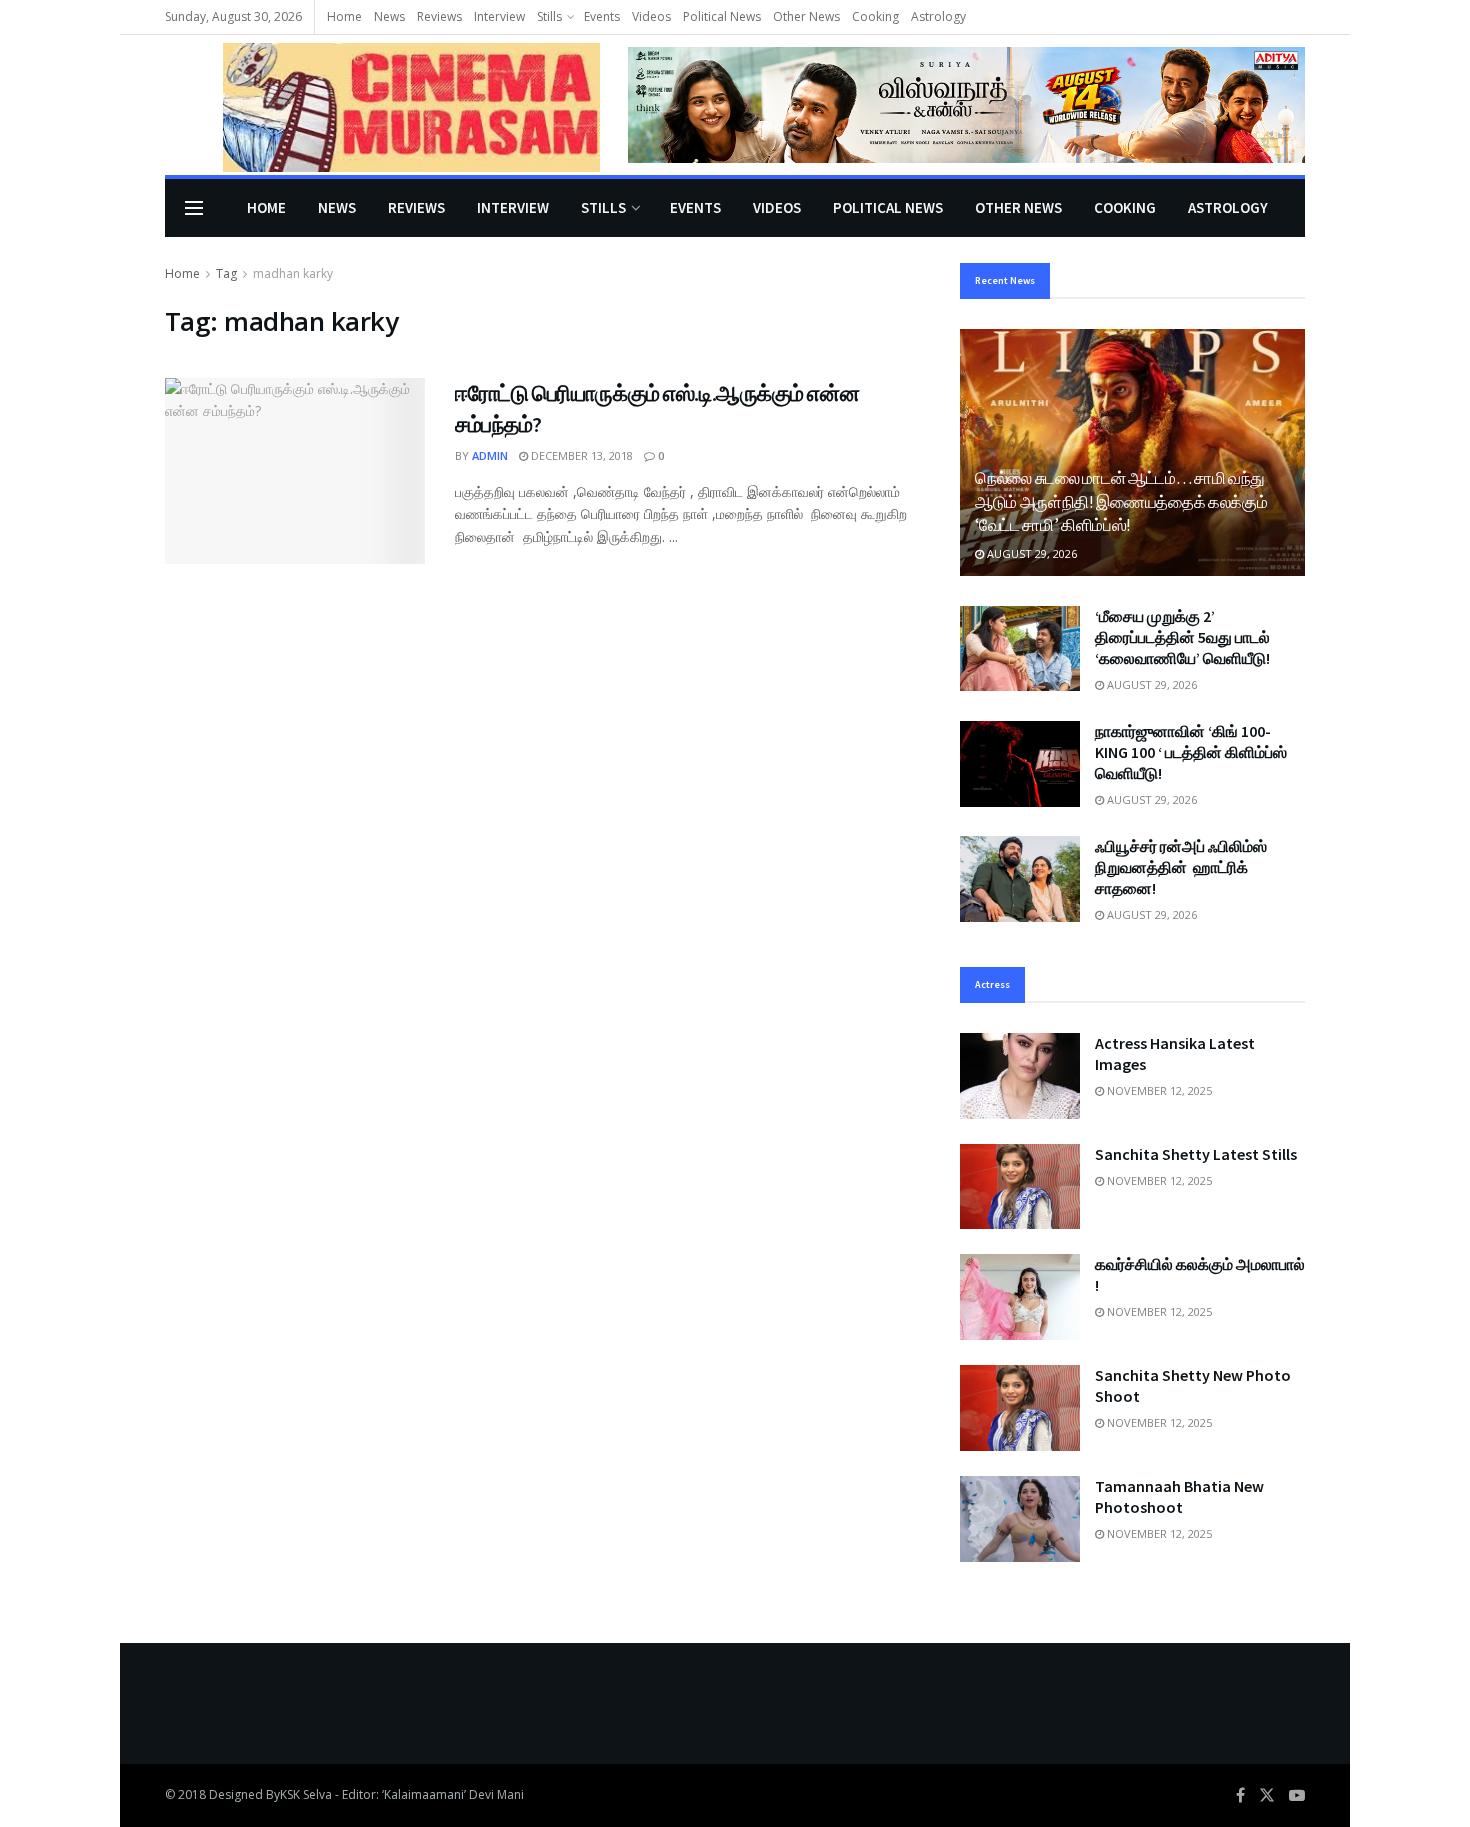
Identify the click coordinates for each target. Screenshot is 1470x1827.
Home (344, 16)
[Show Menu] (194, 208)
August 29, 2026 (1030, 553)
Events (602, 16)
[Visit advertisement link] (966, 104)
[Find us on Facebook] (1240, 1795)
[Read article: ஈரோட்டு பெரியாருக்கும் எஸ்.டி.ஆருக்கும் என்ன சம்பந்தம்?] (295, 471)
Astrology (938, 16)
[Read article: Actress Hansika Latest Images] (1020, 1076)
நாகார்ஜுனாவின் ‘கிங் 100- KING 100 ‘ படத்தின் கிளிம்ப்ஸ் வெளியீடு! (1191, 752)
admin (490, 455)
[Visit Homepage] (382, 105)
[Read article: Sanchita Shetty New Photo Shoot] (1020, 1408)
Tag (226, 273)
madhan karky (293, 273)
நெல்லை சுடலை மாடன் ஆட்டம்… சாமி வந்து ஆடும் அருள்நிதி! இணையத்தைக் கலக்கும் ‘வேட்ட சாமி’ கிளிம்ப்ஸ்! (1121, 502)
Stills (549, 16)
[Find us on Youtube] (1297, 1795)
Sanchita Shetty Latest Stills (1196, 1154)
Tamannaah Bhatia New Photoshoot (1179, 1496)
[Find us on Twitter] (1267, 1795)
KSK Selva (306, 1794)
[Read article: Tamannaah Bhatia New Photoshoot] (1020, 1519)
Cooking (875, 16)
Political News (722, 16)
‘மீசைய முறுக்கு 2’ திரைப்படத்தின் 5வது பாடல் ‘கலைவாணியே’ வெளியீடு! (1182, 637)
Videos (651, 16)
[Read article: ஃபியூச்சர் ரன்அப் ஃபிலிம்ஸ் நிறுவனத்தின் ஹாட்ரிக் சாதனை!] (1020, 879)
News (389, 16)
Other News (806, 16)
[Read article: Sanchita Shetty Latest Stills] (1020, 1187)
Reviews (439, 16)
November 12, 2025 (1158, 1090)
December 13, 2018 (580, 455)
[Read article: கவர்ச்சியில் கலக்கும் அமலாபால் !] (1020, 1297)
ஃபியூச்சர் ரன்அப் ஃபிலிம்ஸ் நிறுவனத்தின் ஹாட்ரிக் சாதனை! (1181, 867)
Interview (499, 16)
